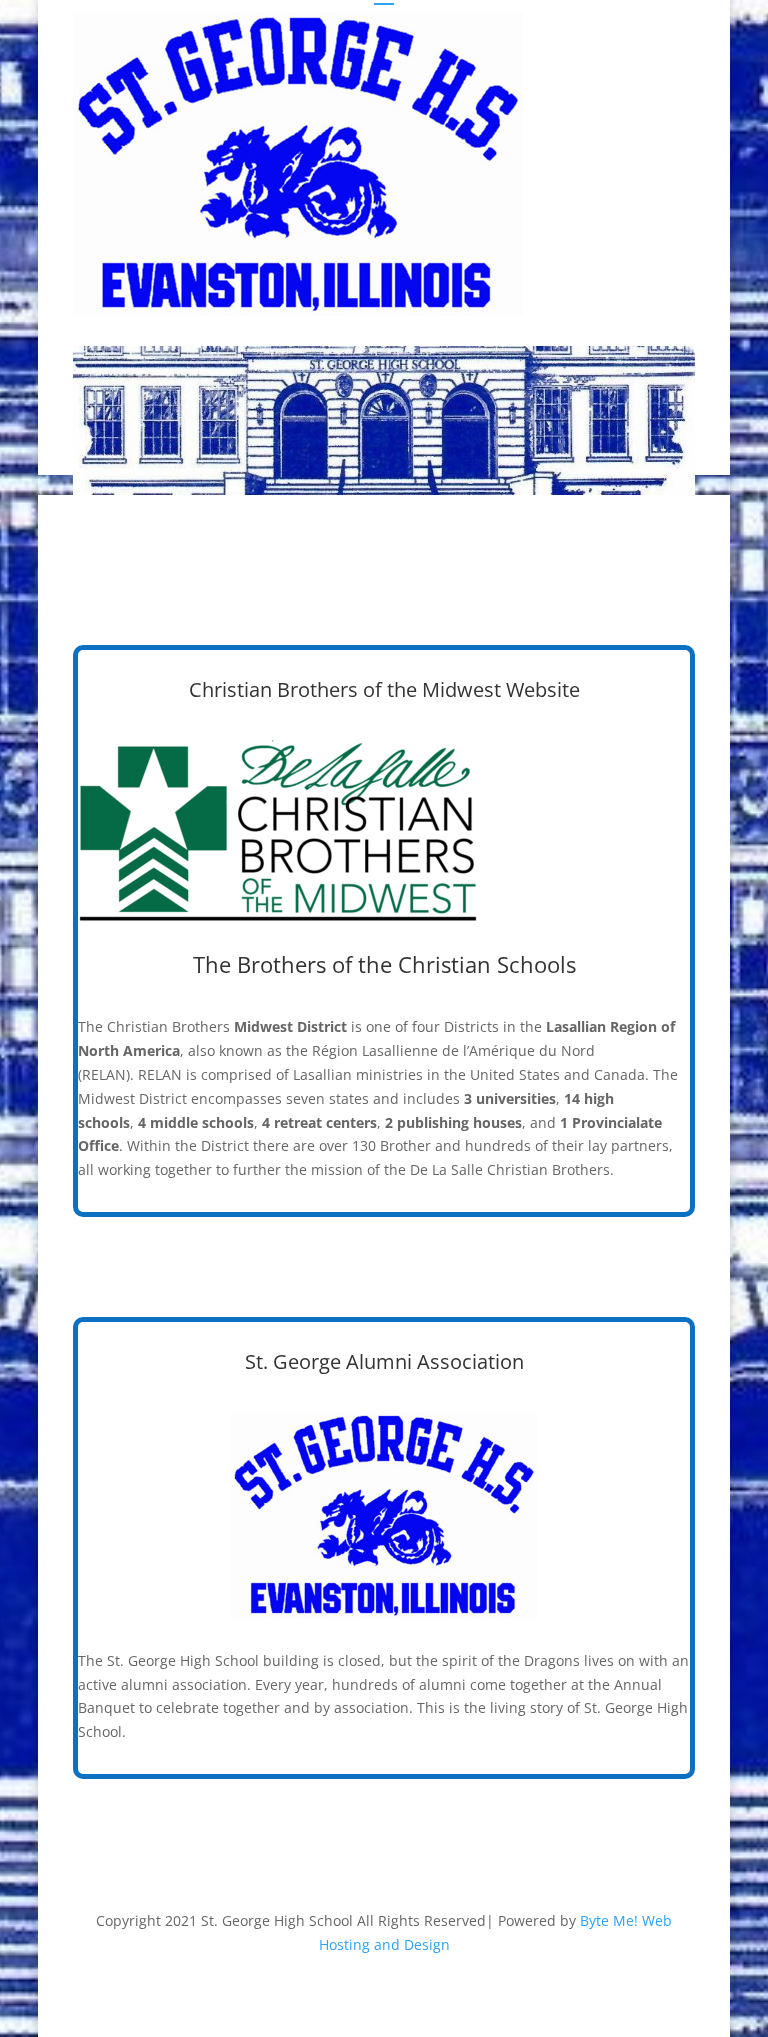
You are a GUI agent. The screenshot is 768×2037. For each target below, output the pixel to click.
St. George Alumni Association (384, 1361)
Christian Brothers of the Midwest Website (384, 689)
